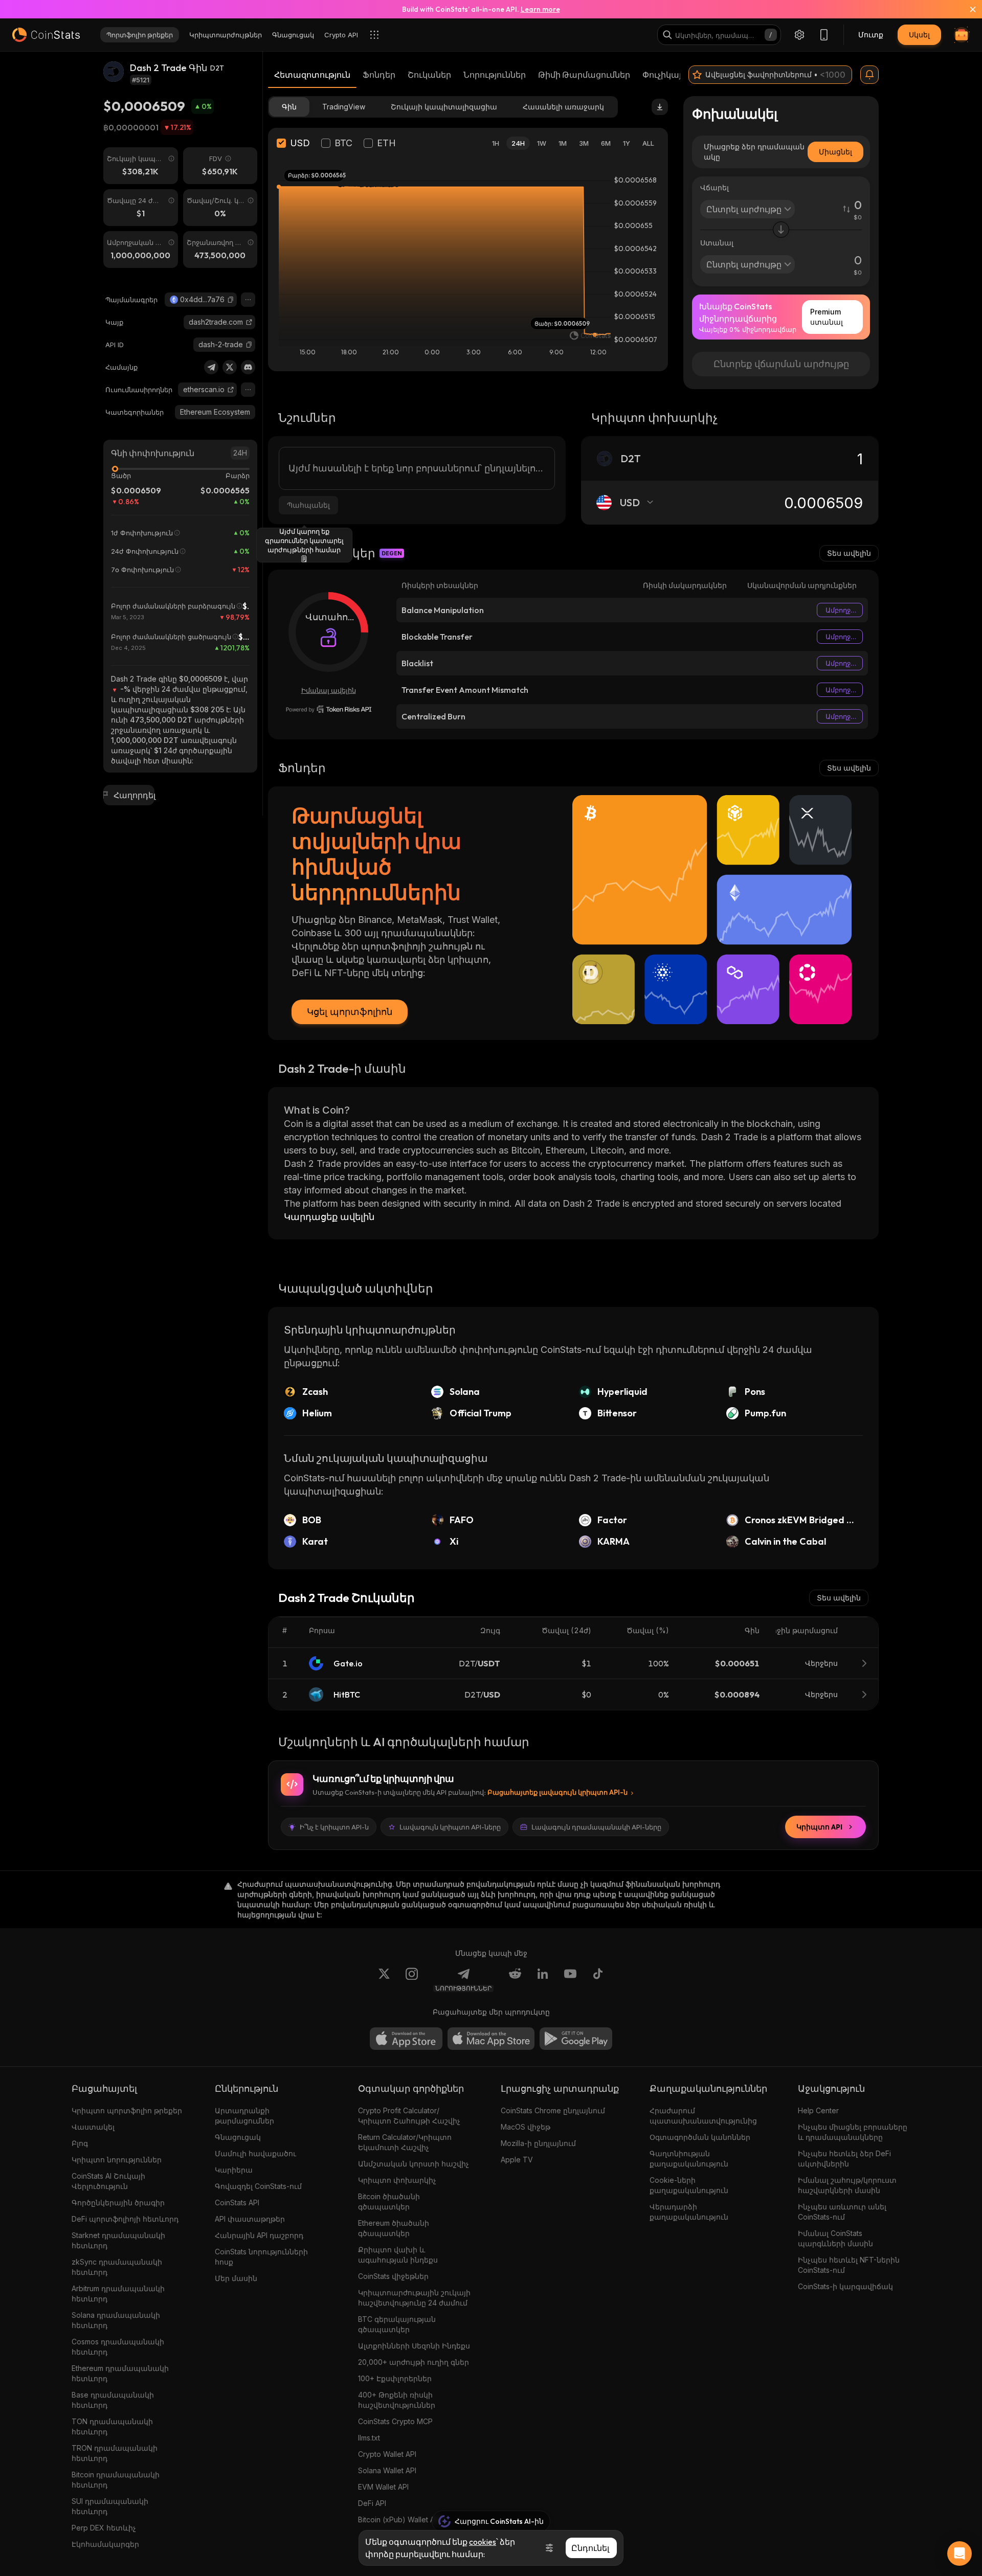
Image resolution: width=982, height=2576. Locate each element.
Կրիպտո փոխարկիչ (397, 2180)
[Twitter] (230, 367)
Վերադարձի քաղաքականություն (689, 2212)
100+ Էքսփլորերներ (395, 2378)
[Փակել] (967, 9)
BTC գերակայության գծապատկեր (397, 2324)
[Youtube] (570, 1980)
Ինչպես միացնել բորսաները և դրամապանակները (853, 2132)
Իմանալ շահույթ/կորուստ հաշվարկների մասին (847, 2185)
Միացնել (835, 152)
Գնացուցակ (238, 2137)
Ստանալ (717, 243)
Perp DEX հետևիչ (104, 2528)
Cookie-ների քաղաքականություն (689, 2185)
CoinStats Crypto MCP (395, 2421)
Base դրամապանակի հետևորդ (113, 2400)
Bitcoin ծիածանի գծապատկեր (389, 2201)
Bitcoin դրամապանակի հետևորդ (116, 2480)
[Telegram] (211, 367)
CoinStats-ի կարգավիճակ (845, 2286)
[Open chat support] (959, 2554)
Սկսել (919, 35)
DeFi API (372, 2503)
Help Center (818, 2110)
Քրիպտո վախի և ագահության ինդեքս (398, 2255)
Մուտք (871, 35)
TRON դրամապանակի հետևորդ (115, 2453)
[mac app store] (491, 2039)
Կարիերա (234, 2170)
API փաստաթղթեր (250, 2219)
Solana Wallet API (387, 2470)
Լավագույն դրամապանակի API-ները (596, 1827)
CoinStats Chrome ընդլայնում (553, 2110)
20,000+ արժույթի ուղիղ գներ (414, 2362)
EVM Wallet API (383, 2487)
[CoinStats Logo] (46, 35)
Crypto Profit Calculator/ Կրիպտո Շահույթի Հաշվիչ (409, 2116)
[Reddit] (515, 1980)
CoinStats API (237, 2202)
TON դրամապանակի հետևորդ (112, 2426)
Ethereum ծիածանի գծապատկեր (394, 2228)
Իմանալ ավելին (329, 690)
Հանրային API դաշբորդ (259, 2235)
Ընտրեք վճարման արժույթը (781, 364)
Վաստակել (93, 2127)
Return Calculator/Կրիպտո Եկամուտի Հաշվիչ (405, 2142)
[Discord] (248, 367)
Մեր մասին (236, 2278)
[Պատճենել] (231, 300)
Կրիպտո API (819, 1827)
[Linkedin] (543, 1980)
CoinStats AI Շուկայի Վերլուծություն (108, 2181)
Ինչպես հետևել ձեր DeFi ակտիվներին (844, 2159)
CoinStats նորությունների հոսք (261, 2257)
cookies (483, 2542)
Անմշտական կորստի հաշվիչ (414, 2164)
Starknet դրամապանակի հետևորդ (118, 2240)
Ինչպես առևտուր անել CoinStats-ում (842, 2212)
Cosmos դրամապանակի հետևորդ (118, 2347)
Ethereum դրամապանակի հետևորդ (120, 2373)
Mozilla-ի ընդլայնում (538, 2143)
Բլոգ (80, 2143)
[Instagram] (412, 1980)
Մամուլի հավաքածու (255, 2153)
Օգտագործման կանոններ (700, 2137)
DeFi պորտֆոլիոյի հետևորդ (125, 2219)
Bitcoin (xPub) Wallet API (399, 2519)
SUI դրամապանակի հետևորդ (110, 2506)
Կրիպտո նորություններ (117, 2160)
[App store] (406, 2039)
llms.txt (369, 2438)
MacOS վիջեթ (526, 2127)
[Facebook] (598, 1980)
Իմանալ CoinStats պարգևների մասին (835, 2238)
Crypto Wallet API (387, 2454)
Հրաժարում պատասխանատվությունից (703, 2116)
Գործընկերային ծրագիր (118, 2202)
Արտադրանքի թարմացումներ (244, 2116)
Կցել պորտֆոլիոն (350, 1012)
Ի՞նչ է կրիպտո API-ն (334, 1827)
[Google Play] (576, 2039)
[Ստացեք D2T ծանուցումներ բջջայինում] (869, 75)
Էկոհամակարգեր (105, 2544)
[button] (231, 300)
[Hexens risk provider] (329, 709)
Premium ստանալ (827, 317)
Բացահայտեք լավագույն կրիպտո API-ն (557, 1792)
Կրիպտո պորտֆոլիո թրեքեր (127, 2110)
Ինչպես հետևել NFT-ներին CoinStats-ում (849, 2265)
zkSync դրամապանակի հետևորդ (117, 2267)
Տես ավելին (849, 553)
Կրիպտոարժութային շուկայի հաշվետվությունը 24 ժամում (414, 2298)
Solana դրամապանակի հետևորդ (116, 2320)
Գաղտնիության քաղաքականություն (689, 2159)
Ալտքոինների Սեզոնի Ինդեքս (414, 2346)
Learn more (540, 9)
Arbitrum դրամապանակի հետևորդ (118, 2293)
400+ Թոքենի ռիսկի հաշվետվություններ (397, 2400)
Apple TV (517, 2160)
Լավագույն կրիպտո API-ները (450, 1827)
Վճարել (715, 187)
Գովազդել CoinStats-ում (258, 2186)
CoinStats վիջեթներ (393, 2276)
